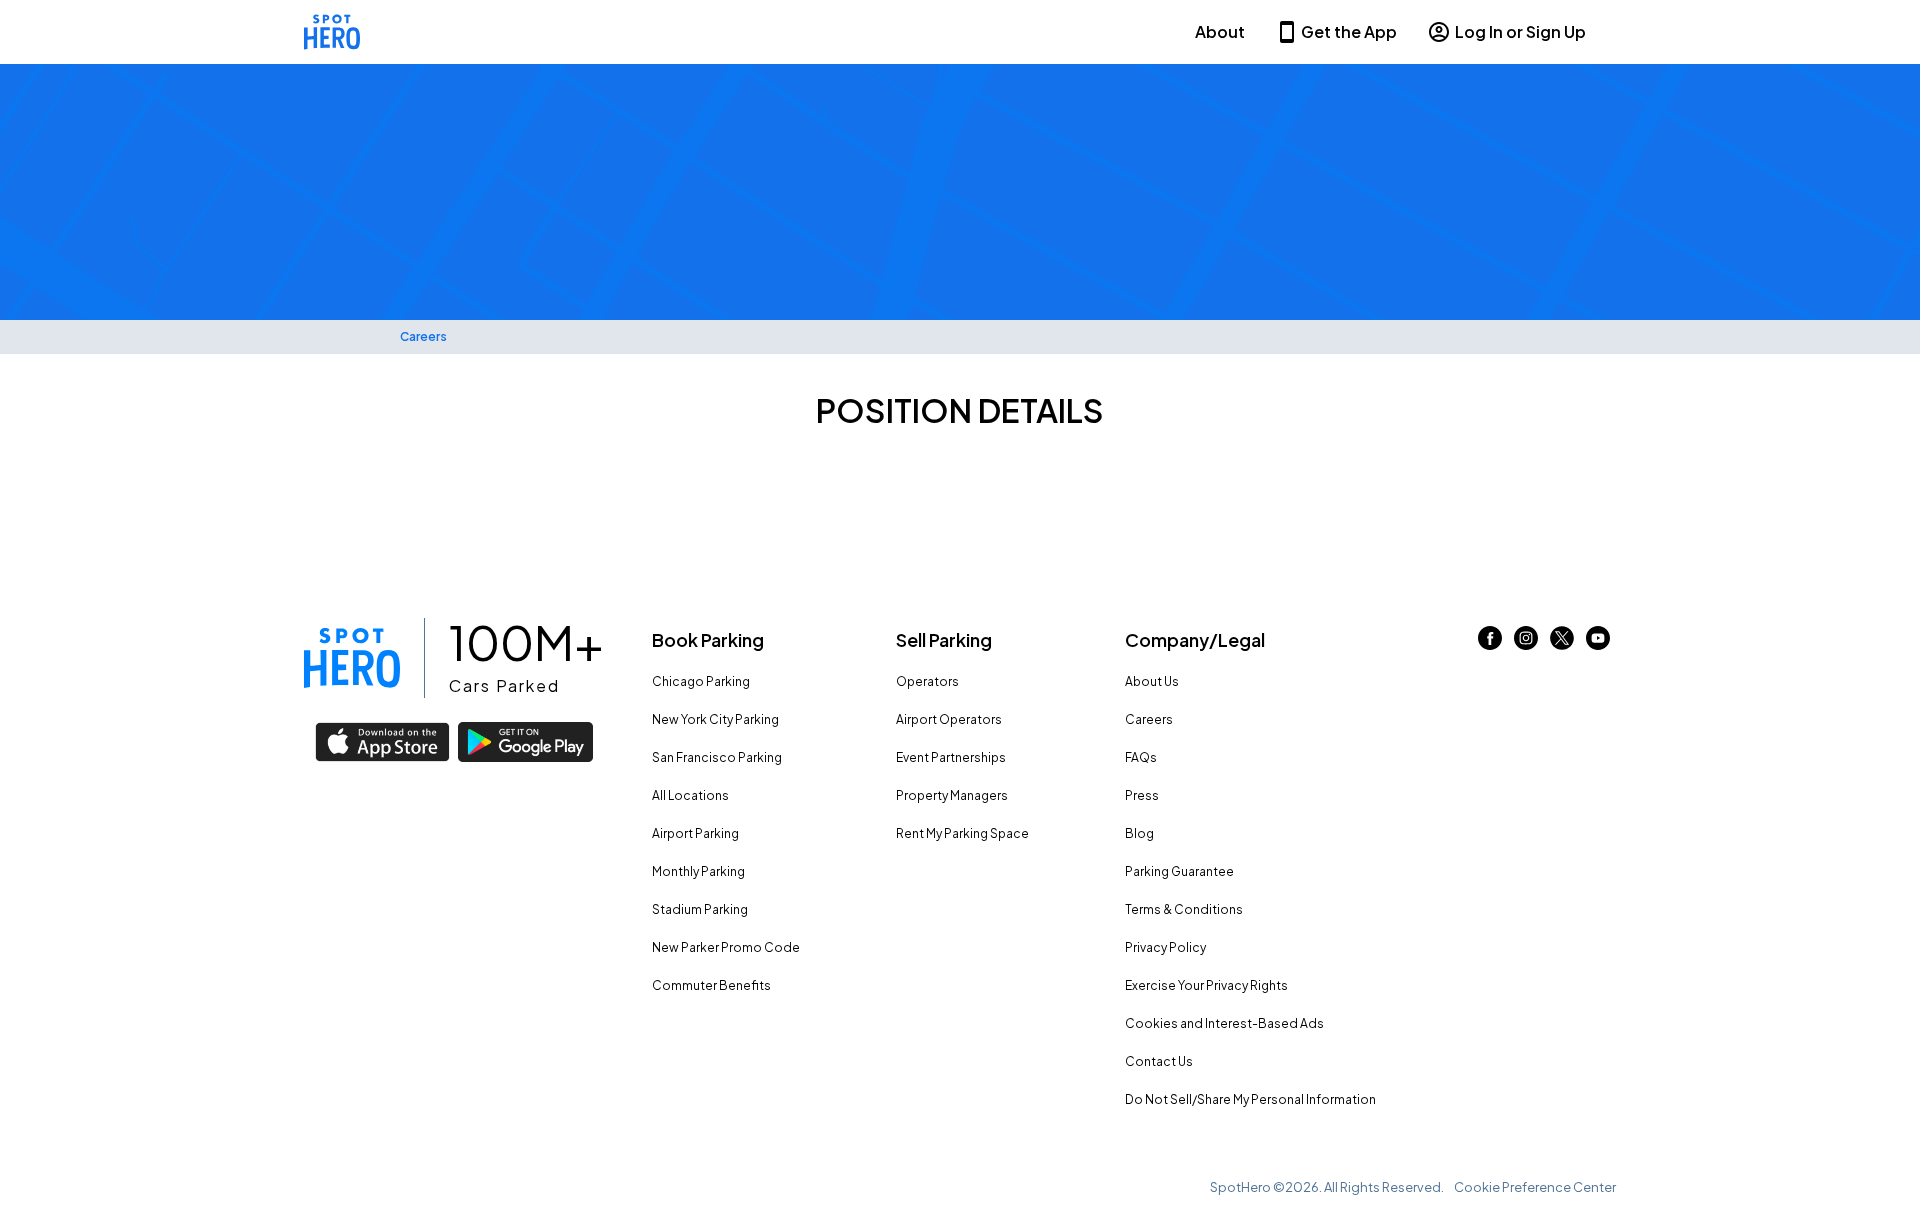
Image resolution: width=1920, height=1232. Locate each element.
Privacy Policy (1165, 947)
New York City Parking (715, 719)
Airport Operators (949, 719)
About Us (1152, 681)
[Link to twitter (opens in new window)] (1562, 643)
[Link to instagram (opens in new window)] (1526, 643)
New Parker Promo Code (726, 947)
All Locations (690, 795)
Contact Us (1159, 1061)
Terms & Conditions (1184, 909)
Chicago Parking (701, 681)
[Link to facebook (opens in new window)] (1490, 643)
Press (1142, 795)
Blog (1139, 833)
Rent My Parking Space (962, 833)
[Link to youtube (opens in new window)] (1598, 643)
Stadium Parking (700, 909)
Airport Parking (695, 833)
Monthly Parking (698, 871)
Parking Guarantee (1179, 871)
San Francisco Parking (717, 757)
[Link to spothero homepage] (352, 658)
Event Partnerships (951, 757)
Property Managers (952, 795)
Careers (423, 336)
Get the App (1349, 31)
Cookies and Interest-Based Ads (1224, 1023)
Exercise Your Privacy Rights (1206, 985)
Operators (927, 681)
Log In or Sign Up (1520, 31)
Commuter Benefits (711, 985)
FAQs (1141, 757)
